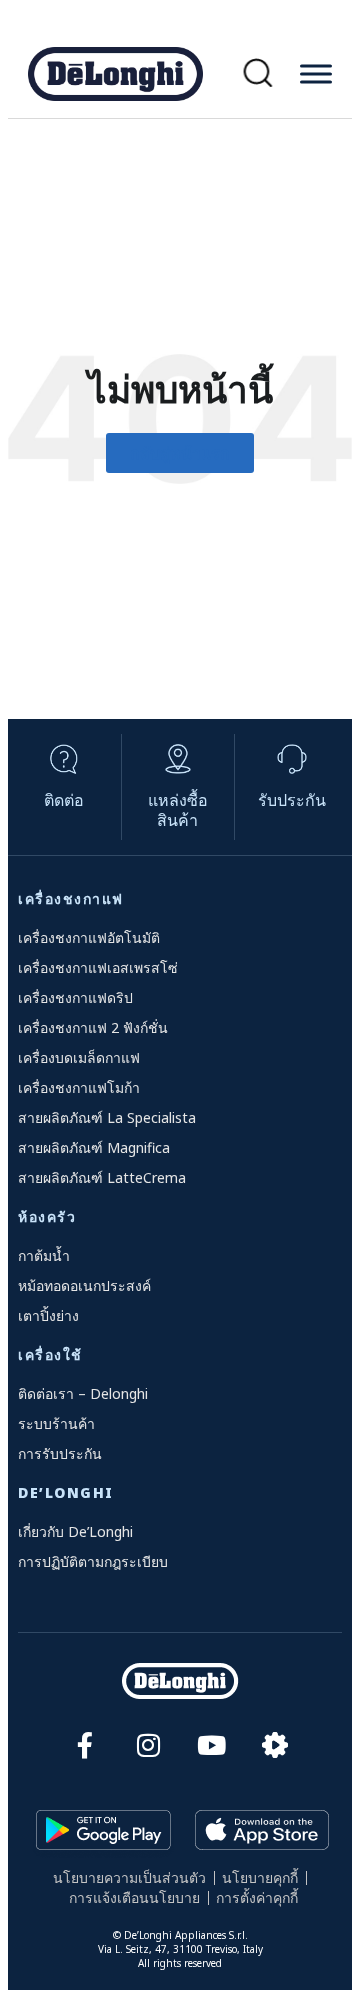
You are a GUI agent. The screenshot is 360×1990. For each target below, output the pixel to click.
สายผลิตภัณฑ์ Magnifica (94, 1147)
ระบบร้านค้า (56, 1423)
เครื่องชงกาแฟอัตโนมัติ (89, 937)
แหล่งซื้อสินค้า (178, 810)
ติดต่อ (64, 800)
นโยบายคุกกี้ (260, 1877)
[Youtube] (211, 1744)
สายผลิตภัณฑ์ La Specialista (107, 1117)
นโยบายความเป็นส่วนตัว (129, 1877)
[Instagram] (148, 1744)
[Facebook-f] (85, 1744)
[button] (258, 73)
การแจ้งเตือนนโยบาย (134, 1897)
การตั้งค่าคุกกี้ (257, 1897)
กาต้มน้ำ (44, 1255)
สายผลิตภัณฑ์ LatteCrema (102, 1177)
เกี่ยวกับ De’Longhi (75, 1531)
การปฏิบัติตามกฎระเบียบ (93, 1561)
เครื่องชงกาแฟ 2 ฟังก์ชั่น (93, 1027)
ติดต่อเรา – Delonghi (83, 1393)
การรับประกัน (60, 1453)
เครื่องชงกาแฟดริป (75, 997)
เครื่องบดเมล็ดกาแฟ (79, 1057)
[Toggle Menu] (316, 73)
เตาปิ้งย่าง (48, 1315)
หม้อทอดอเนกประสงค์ (84, 1285)
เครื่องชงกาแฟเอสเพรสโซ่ (98, 967)
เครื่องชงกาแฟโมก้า (79, 1087)
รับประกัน (292, 800)
